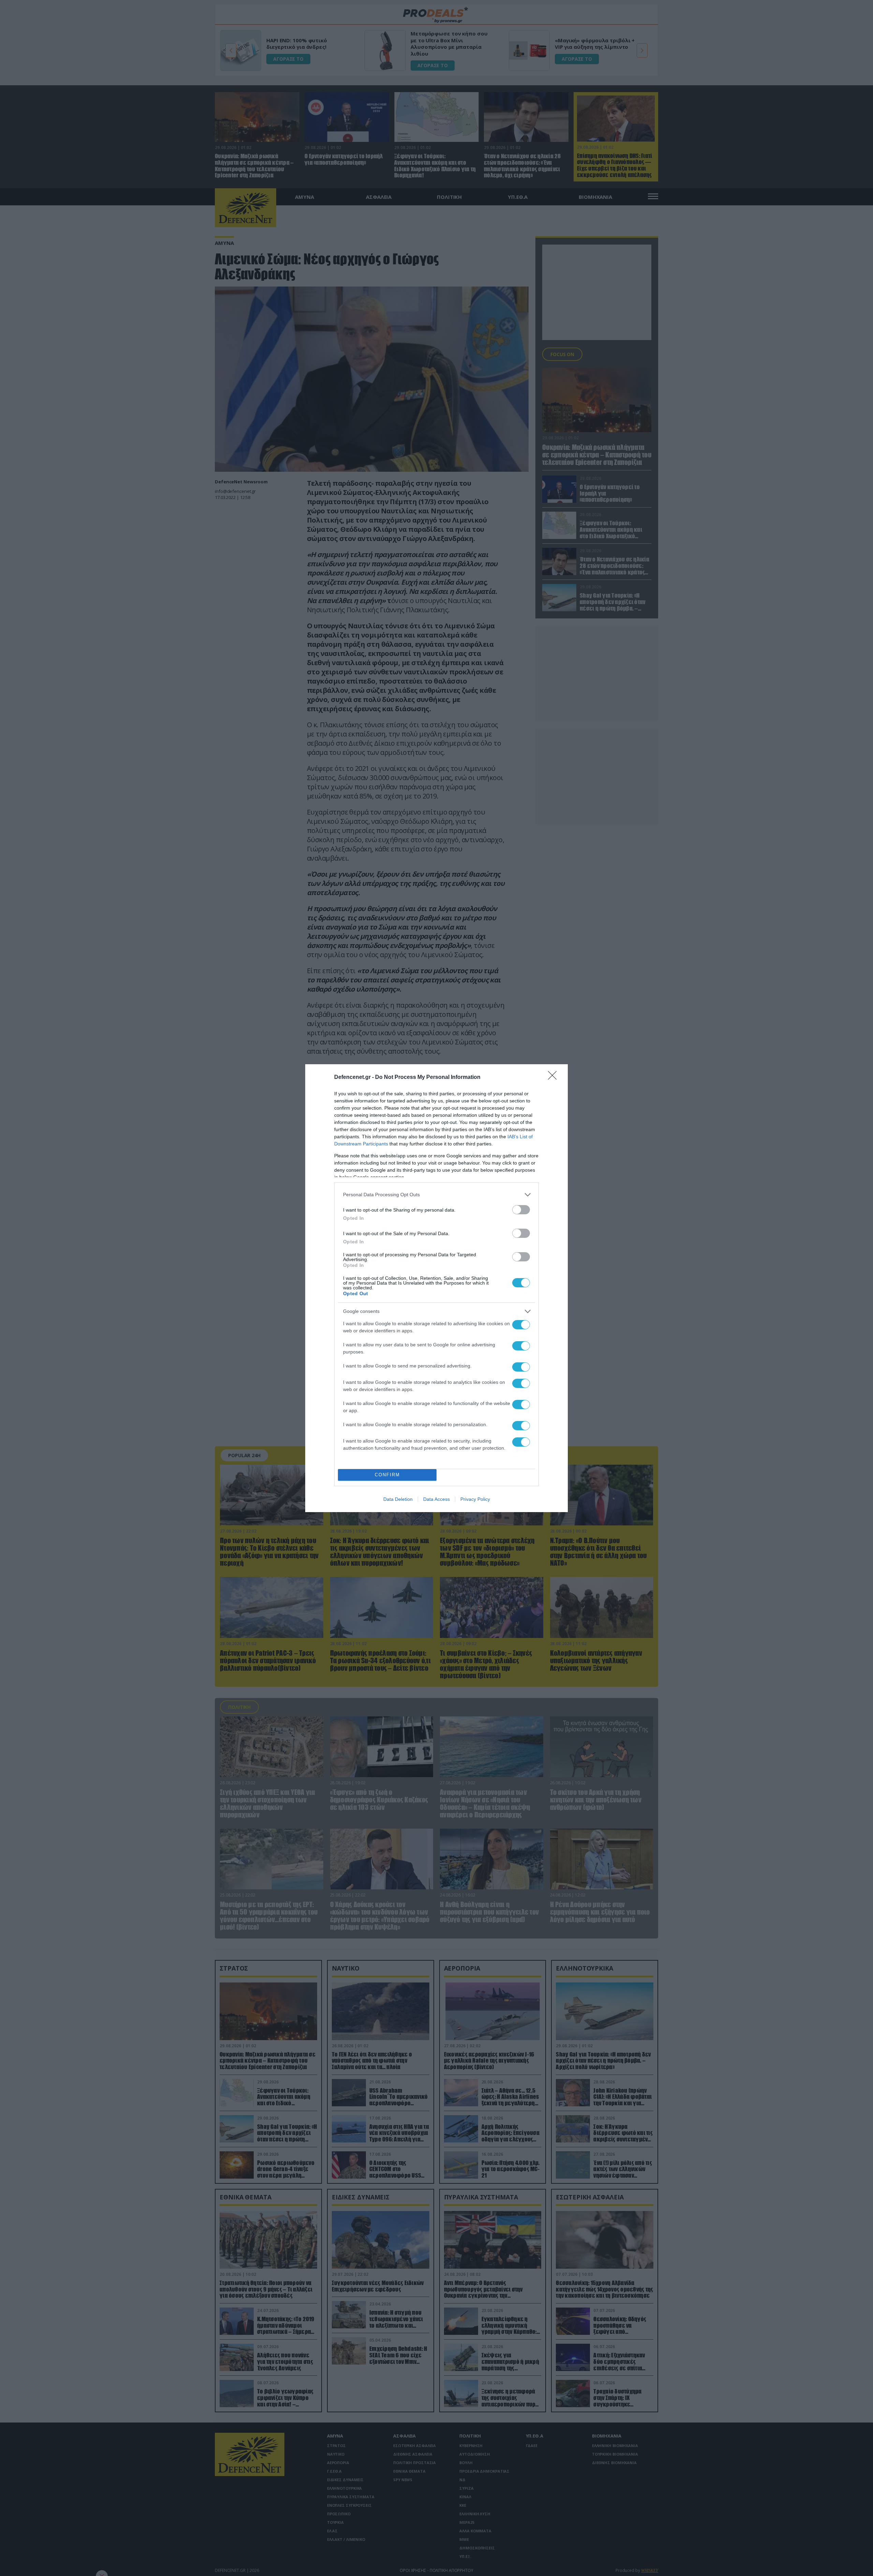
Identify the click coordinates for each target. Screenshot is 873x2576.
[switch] (521, 1210)
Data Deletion (398, 1499)
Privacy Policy (475, 1499)
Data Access (436, 1499)
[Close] (554, 1078)
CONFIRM (387, 1475)
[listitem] (436, 1195)
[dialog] (436, 1288)
